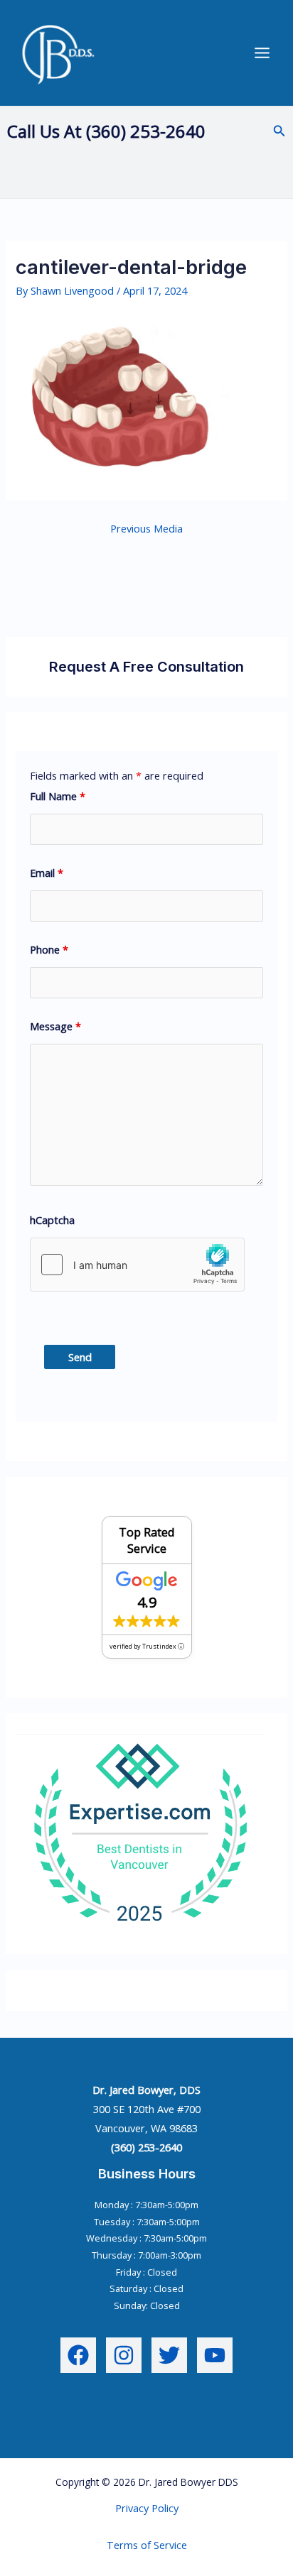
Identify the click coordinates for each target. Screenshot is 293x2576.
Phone (49, 949)
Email (47, 873)
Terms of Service (147, 2545)
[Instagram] (124, 2355)
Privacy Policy (147, 2508)
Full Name (58, 796)
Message (55, 1026)
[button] (279, 131)
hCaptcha (52, 1220)
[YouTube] (215, 2355)
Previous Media (146, 528)
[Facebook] (78, 2355)
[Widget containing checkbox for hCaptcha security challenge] (137, 1265)
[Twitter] (169, 2355)
